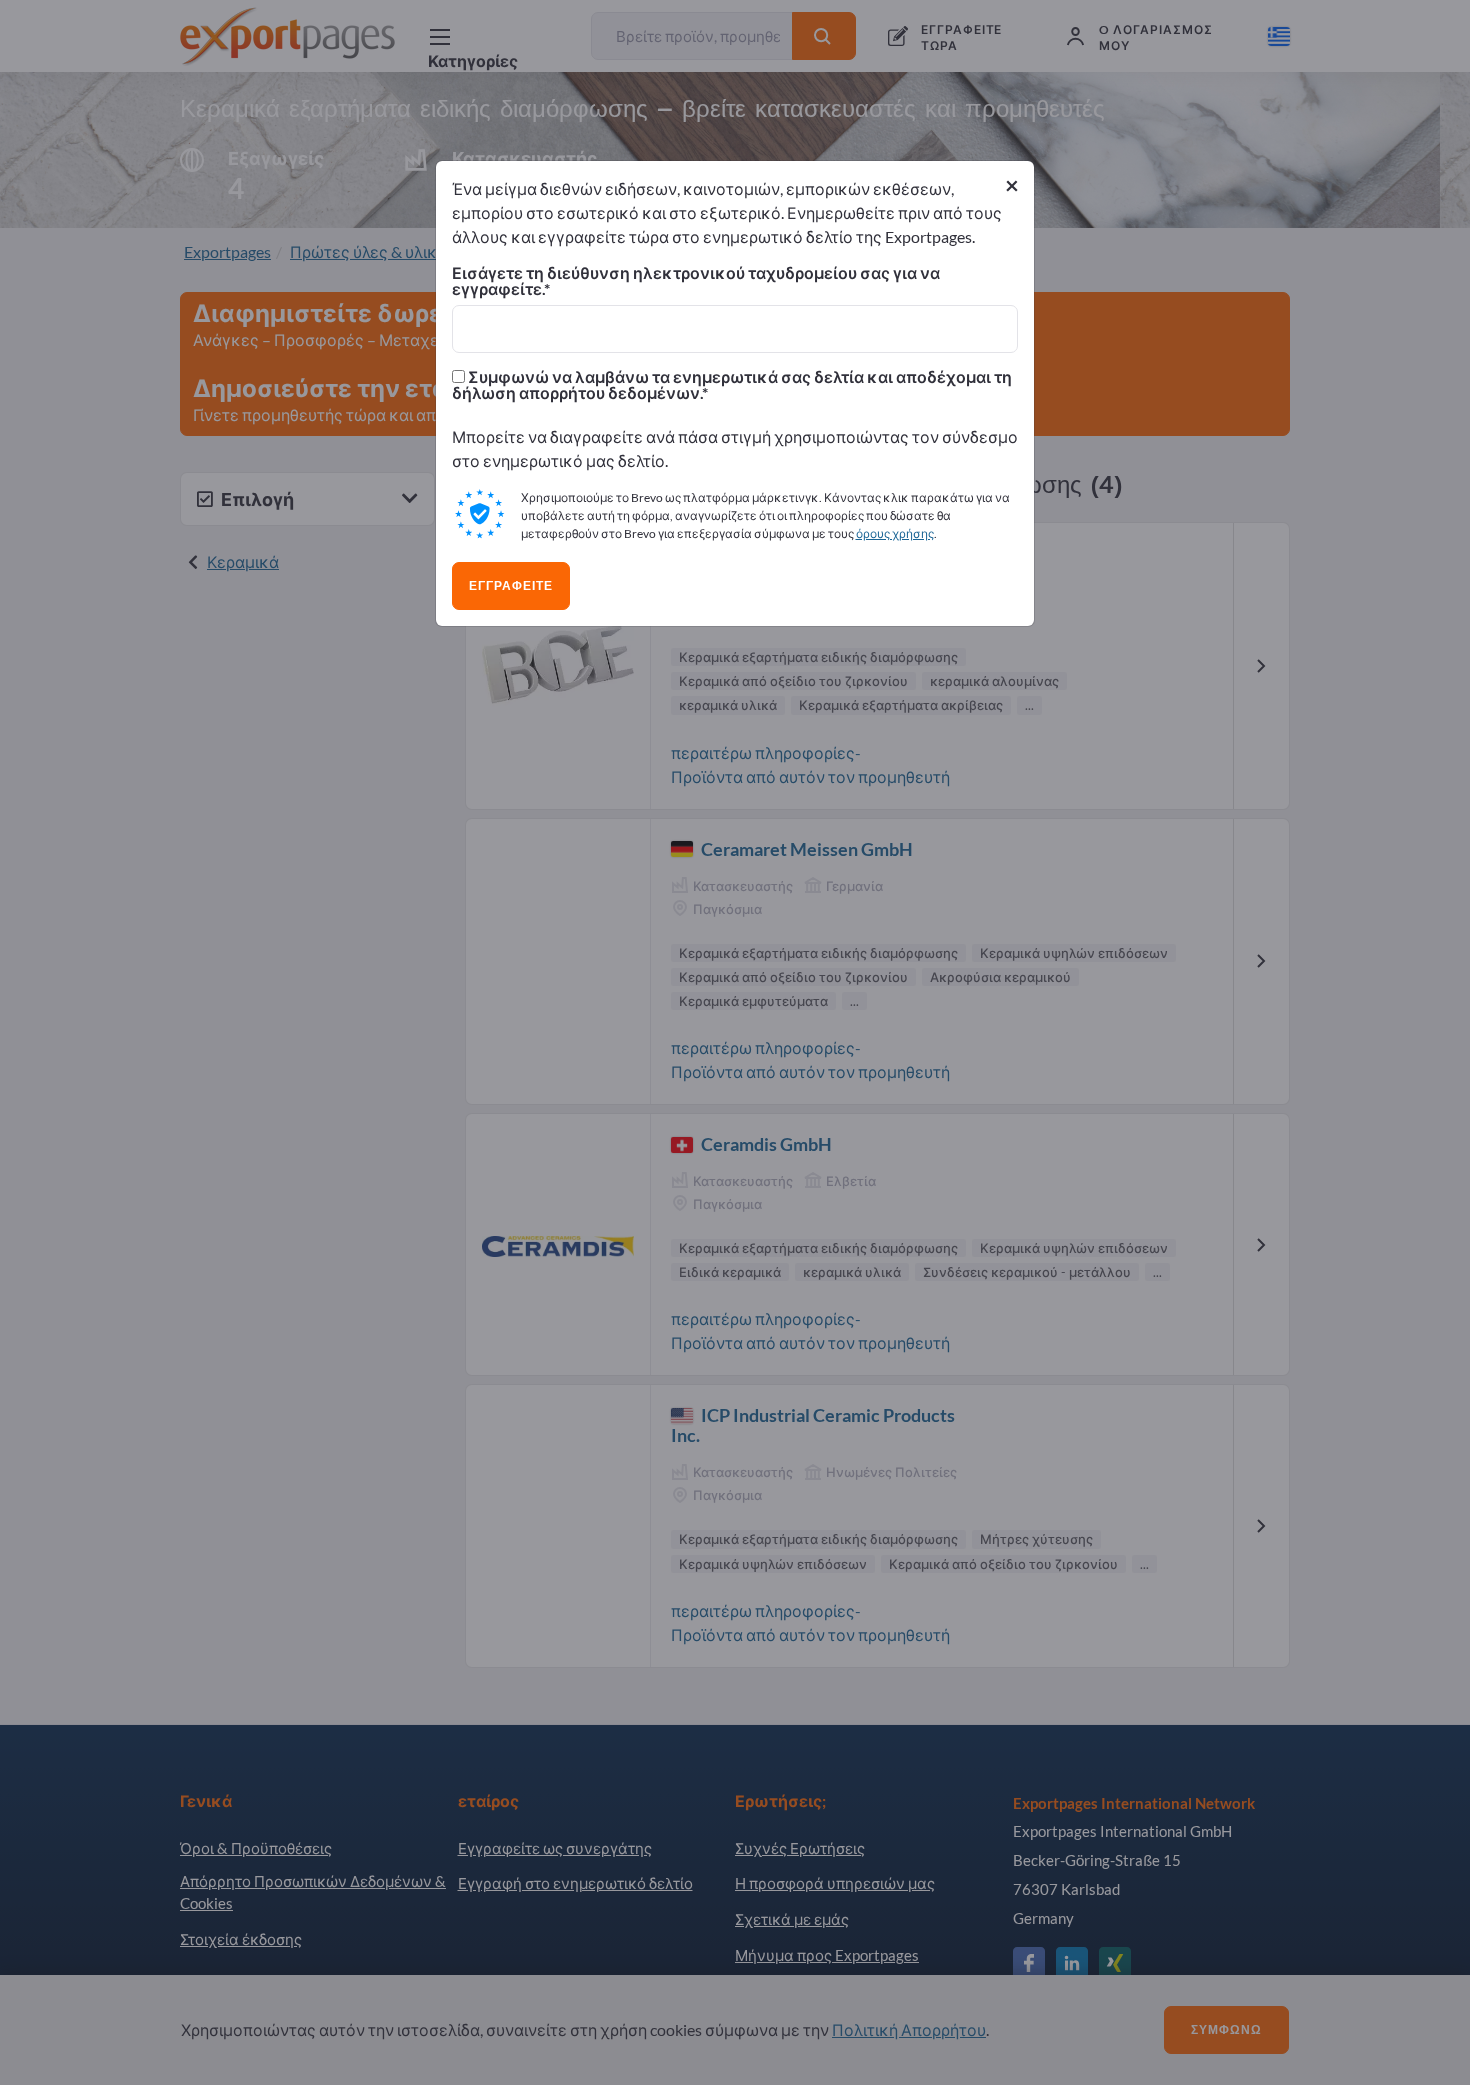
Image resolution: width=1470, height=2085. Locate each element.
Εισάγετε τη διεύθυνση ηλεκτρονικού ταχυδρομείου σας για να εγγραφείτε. (696, 281)
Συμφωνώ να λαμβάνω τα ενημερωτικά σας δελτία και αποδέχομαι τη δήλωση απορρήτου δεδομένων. (732, 385)
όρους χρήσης (895, 533)
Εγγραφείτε (511, 586)
